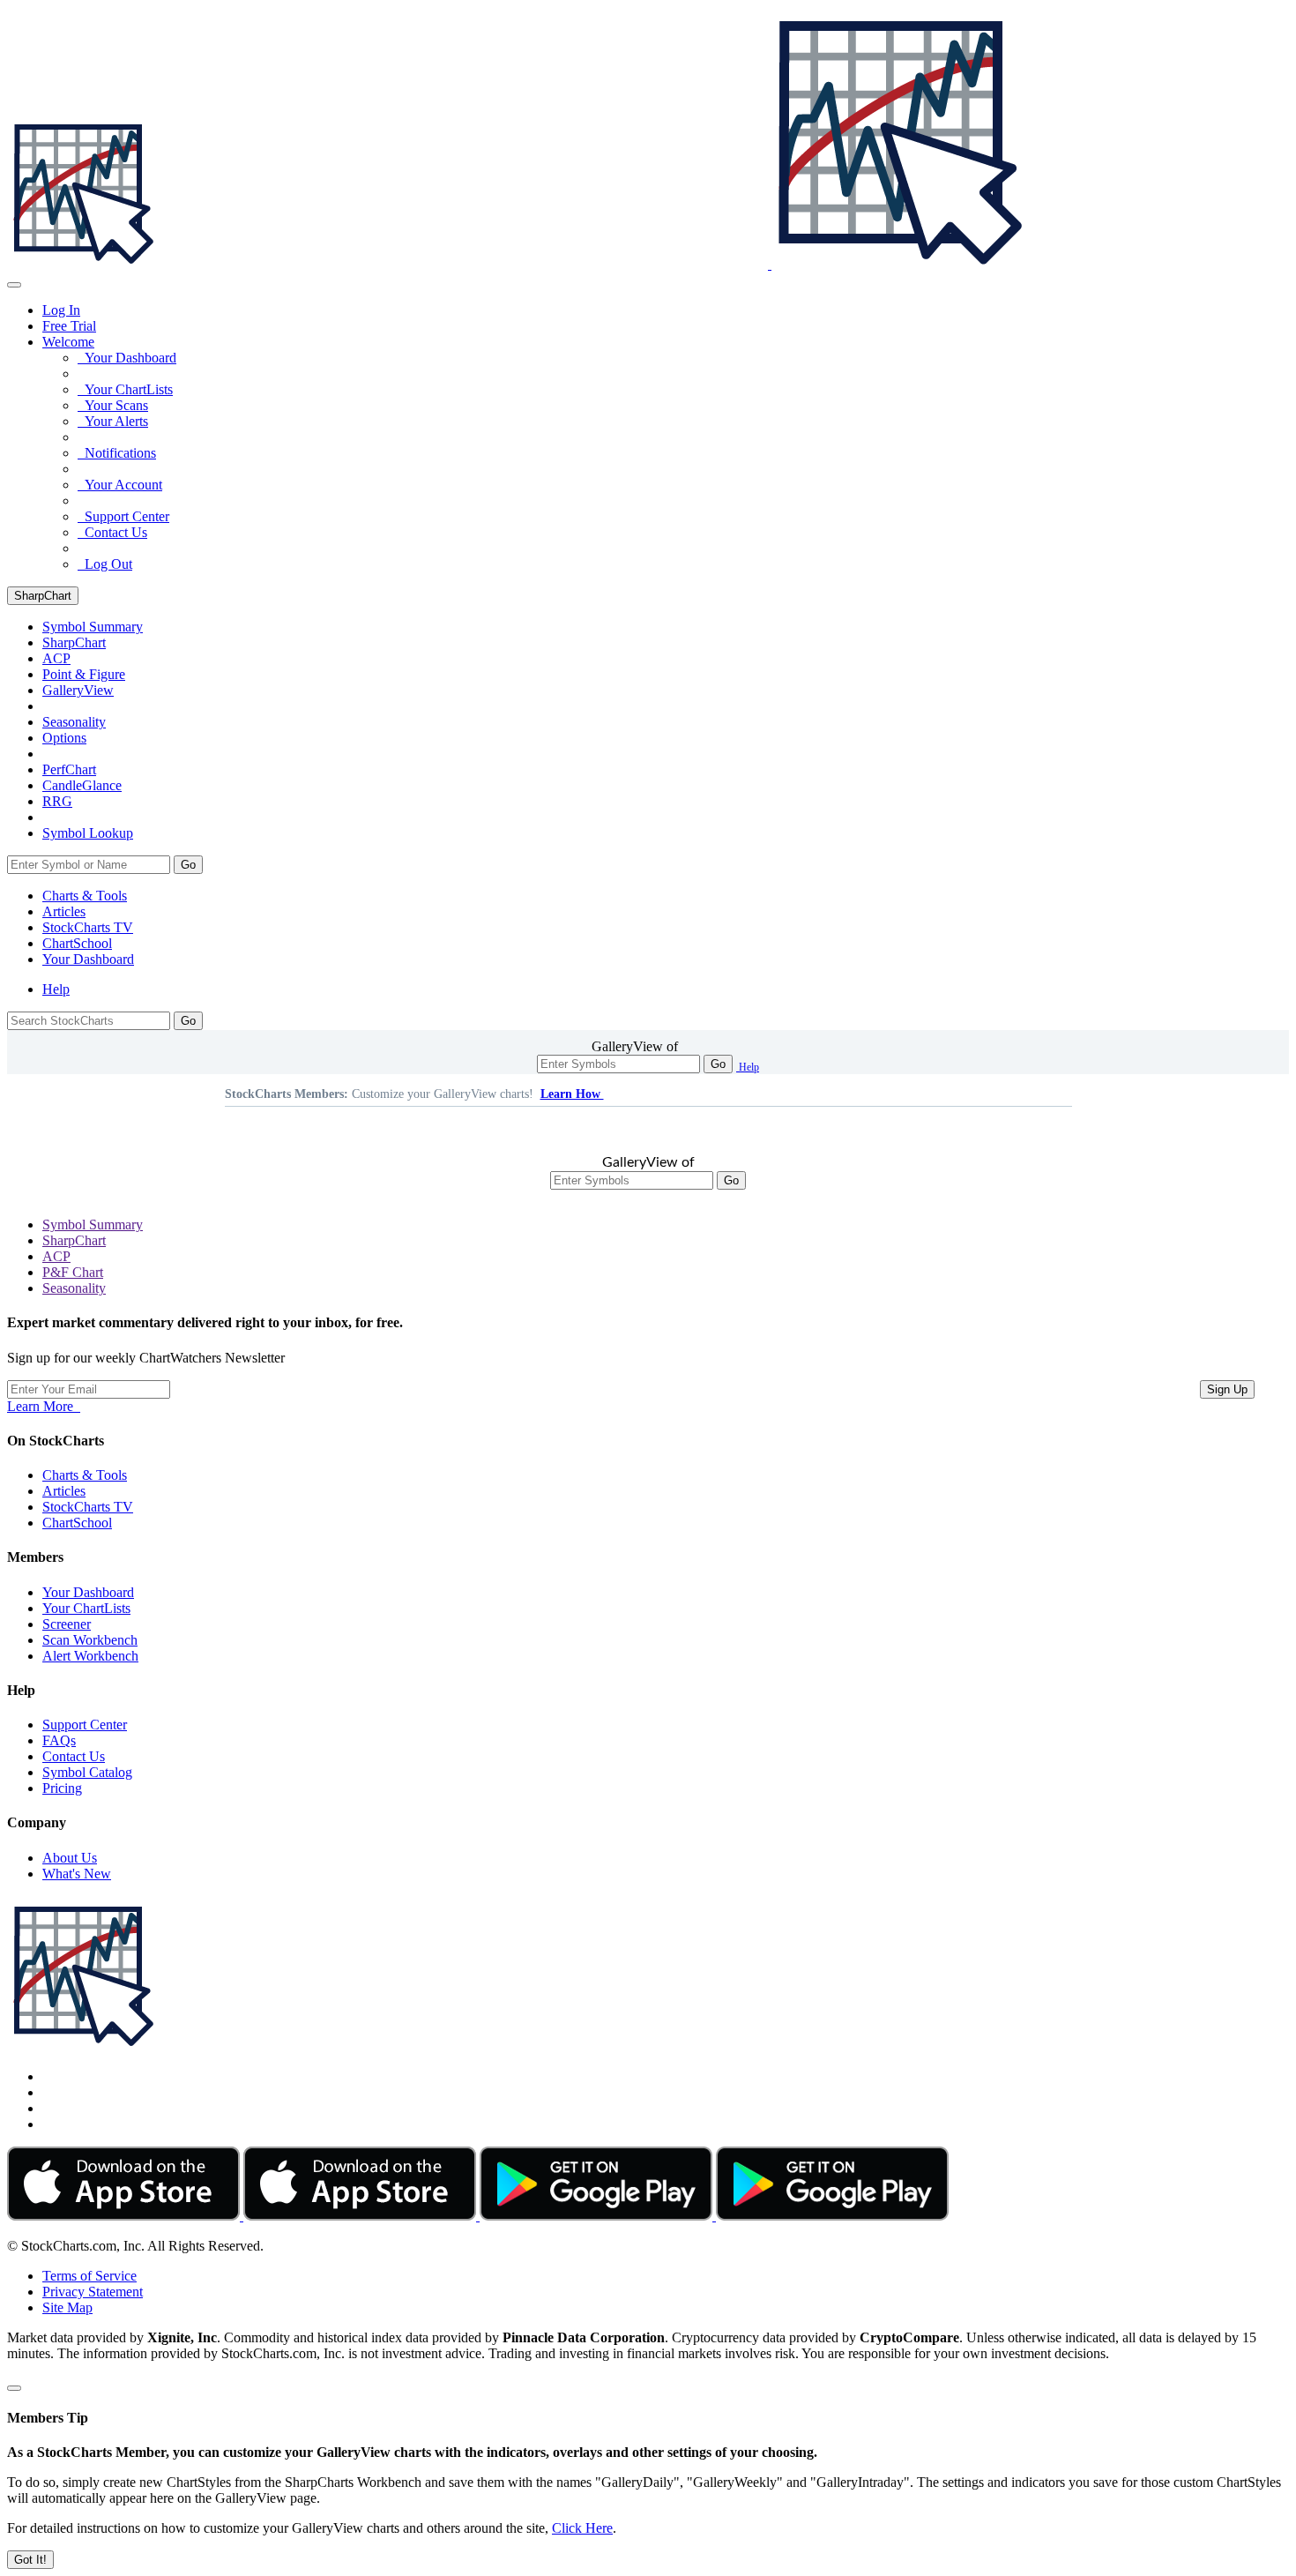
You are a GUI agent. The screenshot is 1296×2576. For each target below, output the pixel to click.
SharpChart (43, 596)
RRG (57, 801)
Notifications (117, 453)
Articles (64, 911)
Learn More (44, 1406)
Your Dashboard (127, 358)
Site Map (67, 2307)
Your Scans (113, 405)
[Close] (14, 2388)
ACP (56, 1256)
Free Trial (69, 326)
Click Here (582, 2528)
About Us (70, 1858)
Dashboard (88, 959)
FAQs (59, 1740)
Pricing (62, 1788)
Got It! (30, 2560)
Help (56, 989)
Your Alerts (113, 421)
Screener (67, 1624)
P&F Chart (73, 1272)
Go (188, 865)
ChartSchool (77, 943)
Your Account (120, 485)
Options (64, 738)
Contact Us (112, 532)
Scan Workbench (90, 1640)
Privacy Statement (93, 2292)
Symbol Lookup (88, 833)
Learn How (572, 1094)
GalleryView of (635, 1046)
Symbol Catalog (87, 1772)
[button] (68, 342)
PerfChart (69, 769)
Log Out (105, 564)
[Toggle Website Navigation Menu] (14, 285)
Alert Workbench (90, 1656)
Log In (61, 310)
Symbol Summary (93, 1225)
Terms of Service (89, 2276)
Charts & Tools (85, 896)
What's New (77, 1874)
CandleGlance (82, 785)
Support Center (123, 516)
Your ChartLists (125, 389)
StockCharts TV (88, 927)
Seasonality (74, 722)
